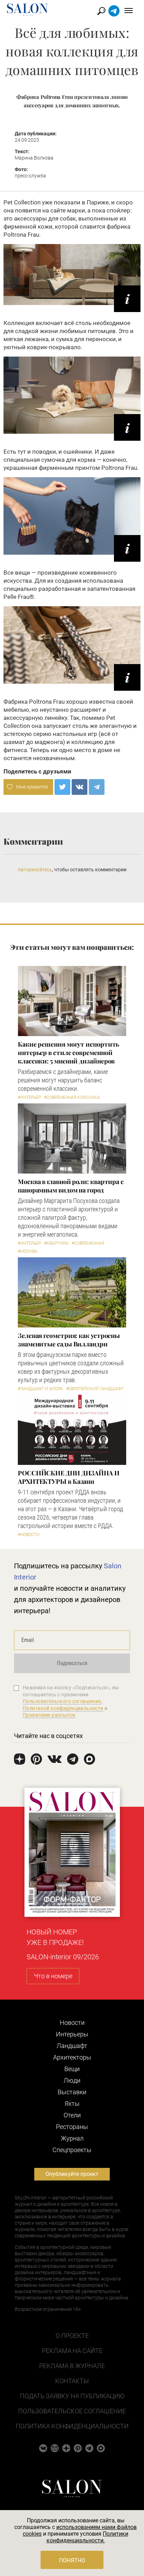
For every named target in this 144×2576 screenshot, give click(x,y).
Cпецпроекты (72, 2150)
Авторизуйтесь (35, 870)
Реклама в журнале (72, 2366)
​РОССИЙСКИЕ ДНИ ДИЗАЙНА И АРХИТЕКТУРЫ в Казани (69, 1477)
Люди (72, 2080)
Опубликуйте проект (72, 2174)
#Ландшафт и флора (40, 1389)
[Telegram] (97, 787)
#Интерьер (29, 1097)
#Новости (29, 1535)
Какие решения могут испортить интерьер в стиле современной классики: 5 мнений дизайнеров (69, 1053)
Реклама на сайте (72, 2351)
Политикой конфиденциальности (63, 1708)
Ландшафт (72, 2046)
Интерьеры (72, 2034)
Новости (72, 2023)
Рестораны (72, 2127)
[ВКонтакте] (80, 787)
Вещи (72, 2069)
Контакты (72, 2381)
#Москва (28, 1251)
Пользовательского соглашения (62, 1701)
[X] (62, 787)
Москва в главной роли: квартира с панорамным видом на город (71, 1186)
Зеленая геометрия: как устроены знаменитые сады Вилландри (69, 1340)
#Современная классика (72, 1097)
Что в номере (53, 1976)
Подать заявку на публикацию (72, 2396)
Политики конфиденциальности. (88, 2537)
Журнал (72, 2138)
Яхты (72, 2104)
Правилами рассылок (49, 1715)
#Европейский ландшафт (95, 1389)
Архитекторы (72, 2057)
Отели (72, 2115)
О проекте (72, 2336)
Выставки (72, 2092)
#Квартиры (56, 1243)
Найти (102, 11)
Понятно (72, 2560)
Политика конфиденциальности (72, 2426)
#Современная (88, 1243)
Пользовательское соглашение (72, 2411)
